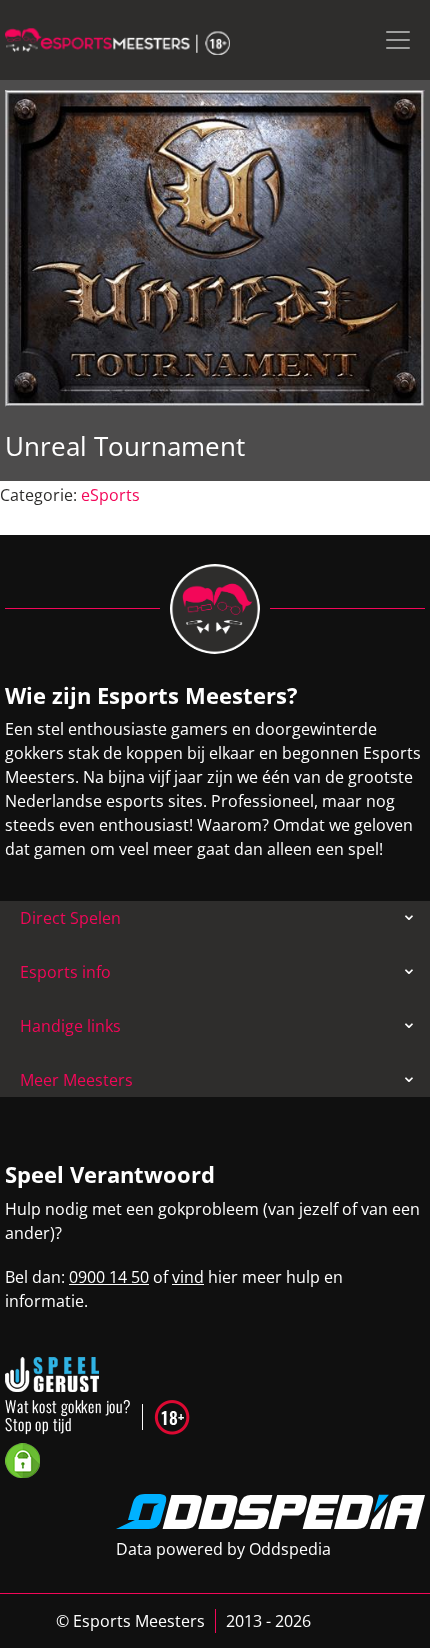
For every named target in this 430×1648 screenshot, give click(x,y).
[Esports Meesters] (117, 40)
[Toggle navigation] (398, 40)
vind (188, 1277)
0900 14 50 (109, 1277)
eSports (110, 495)
